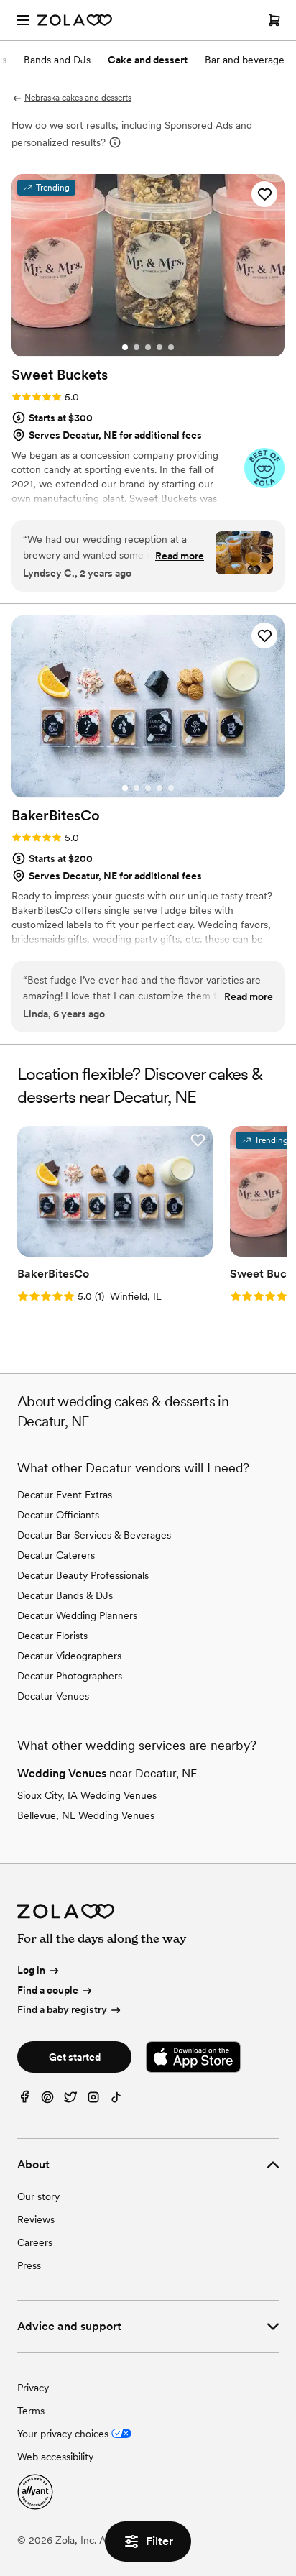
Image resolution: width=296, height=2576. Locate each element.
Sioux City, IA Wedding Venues (87, 1795)
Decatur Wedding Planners (77, 1615)
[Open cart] (274, 20)
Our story (38, 2196)
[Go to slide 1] (125, 347)
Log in (31, 1970)
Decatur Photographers (70, 1676)
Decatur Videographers (69, 1656)
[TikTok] (116, 2100)
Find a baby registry (62, 2009)
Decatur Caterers (56, 1555)
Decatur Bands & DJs (65, 1595)
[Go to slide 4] (159, 347)
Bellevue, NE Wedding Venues (86, 1815)
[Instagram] (93, 2100)
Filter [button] (159, 2541)
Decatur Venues (53, 1696)
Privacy (33, 2388)
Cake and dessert (148, 60)
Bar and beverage (245, 60)
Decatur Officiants (58, 1515)
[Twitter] (70, 2100)
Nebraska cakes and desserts (78, 98)
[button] (264, 194)
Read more (180, 556)
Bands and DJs (57, 60)
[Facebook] (24, 2100)
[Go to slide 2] (137, 347)
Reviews (36, 2219)
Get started (75, 2057)
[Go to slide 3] (148, 347)
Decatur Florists (52, 1636)
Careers (35, 2242)
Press (29, 2265)
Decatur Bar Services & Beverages (94, 1535)
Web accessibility (55, 2457)
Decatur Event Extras (65, 1495)
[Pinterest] (47, 2100)
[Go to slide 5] (171, 347)
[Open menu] (23, 20)
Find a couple (48, 1990)
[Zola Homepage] (75, 20)
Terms (31, 2411)
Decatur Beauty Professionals (83, 1575)
